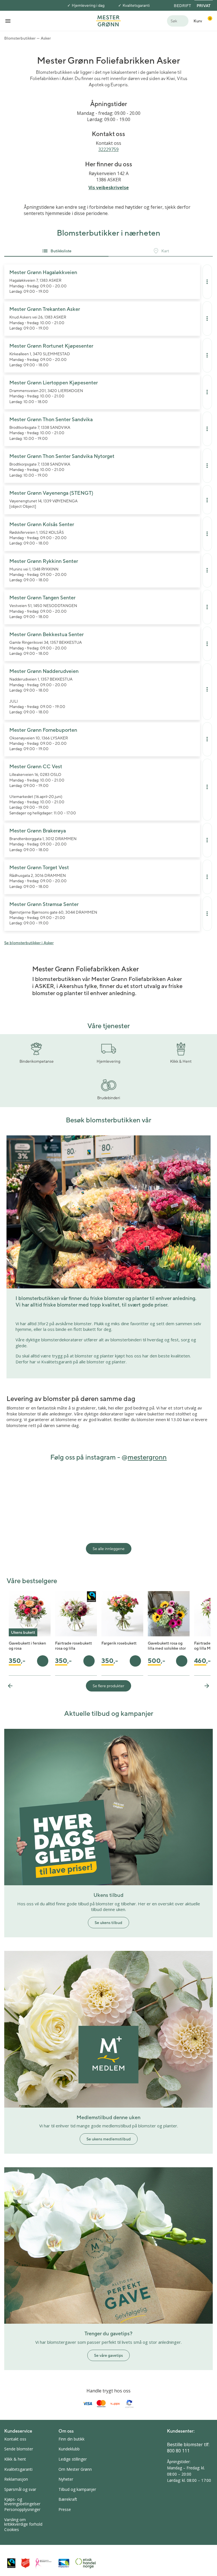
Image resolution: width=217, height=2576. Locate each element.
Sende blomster (19, 2449)
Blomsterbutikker (20, 38)
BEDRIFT (182, 6)
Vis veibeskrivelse (109, 188)
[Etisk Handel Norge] (86, 2563)
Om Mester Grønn (75, 2469)
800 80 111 (178, 2451)
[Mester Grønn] (108, 20)
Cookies (12, 2529)
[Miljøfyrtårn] (64, 2563)
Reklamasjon (16, 2479)
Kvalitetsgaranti (136, 5)
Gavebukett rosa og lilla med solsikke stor (167, 1646)
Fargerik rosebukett (119, 1643)
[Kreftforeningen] (44, 2563)
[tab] (56, 251)
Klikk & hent (15, 2459)
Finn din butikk (71, 2439)
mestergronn (147, 1457)
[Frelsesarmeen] (25, 2563)
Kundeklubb (69, 2449)
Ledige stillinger (73, 2459)
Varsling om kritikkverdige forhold (23, 2522)
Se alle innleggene (109, 1549)
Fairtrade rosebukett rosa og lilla (73, 1646)
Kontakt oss (15, 2439)
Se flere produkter (108, 1686)
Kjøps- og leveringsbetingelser (22, 2501)
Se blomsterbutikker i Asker (29, 943)
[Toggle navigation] (8, 21)
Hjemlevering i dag (88, 5)
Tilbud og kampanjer (77, 2489)
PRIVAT (204, 6)
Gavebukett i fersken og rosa (27, 1646)
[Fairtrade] (11, 2563)
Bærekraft (68, 2499)
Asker (46, 38)
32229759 (108, 149)
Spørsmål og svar (20, 2489)
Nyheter (66, 2479)
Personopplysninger (22, 2509)
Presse (65, 2509)
